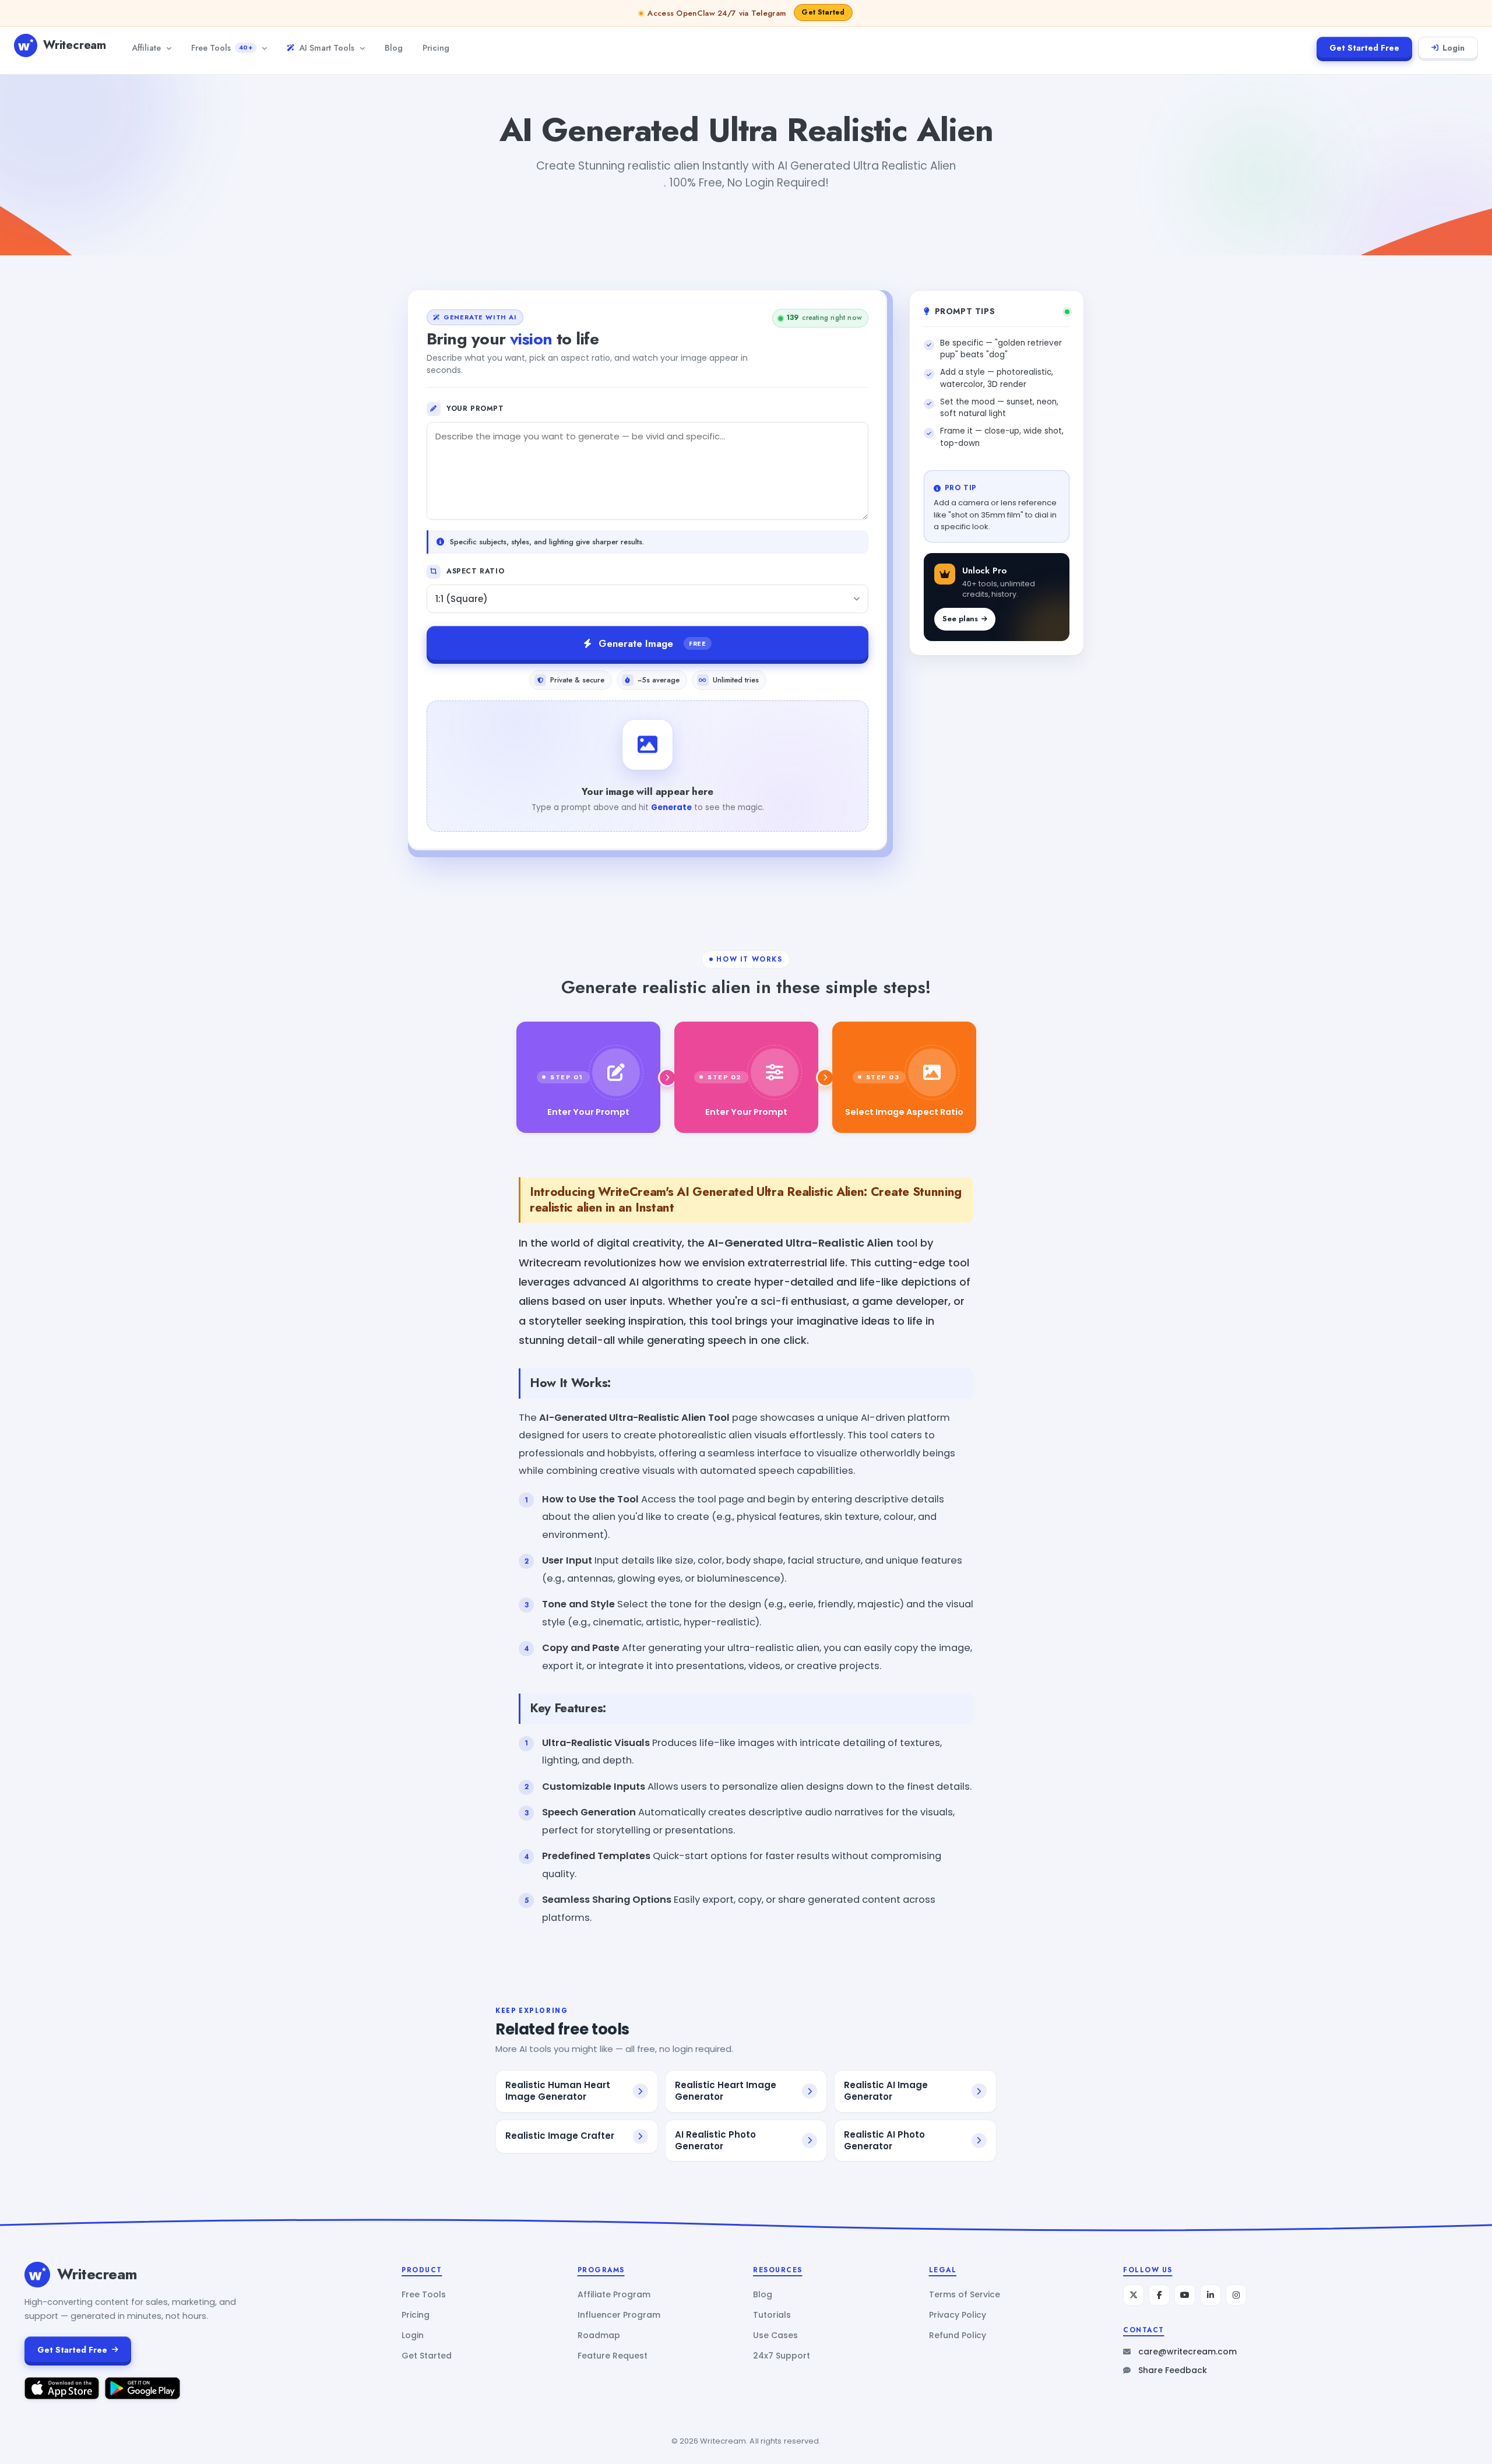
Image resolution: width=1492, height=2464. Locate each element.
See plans (960, 619)
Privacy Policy (958, 2315)
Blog (394, 47)
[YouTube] (1185, 2295)
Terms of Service (965, 2294)
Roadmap (599, 2335)
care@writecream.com (1187, 2352)
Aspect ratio (475, 571)
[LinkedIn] (1211, 2295)
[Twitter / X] (1134, 2295)
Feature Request (613, 2356)
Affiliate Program (614, 2294)
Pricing (436, 47)
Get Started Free (1364, 48)
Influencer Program (619, 2315)
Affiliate (146, 47)
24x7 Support (782, 2356)
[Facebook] (1159, 2295)
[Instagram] (1236, 2295)
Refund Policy (958, 2335)
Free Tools (222, 47)
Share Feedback (1173, 2370)
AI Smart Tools (327, 47)
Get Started (427, 2356)
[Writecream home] (37, 2275)
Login (1454, 48)
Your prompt (475, 409)
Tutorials (772, 2315)
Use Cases (775, 2335)
